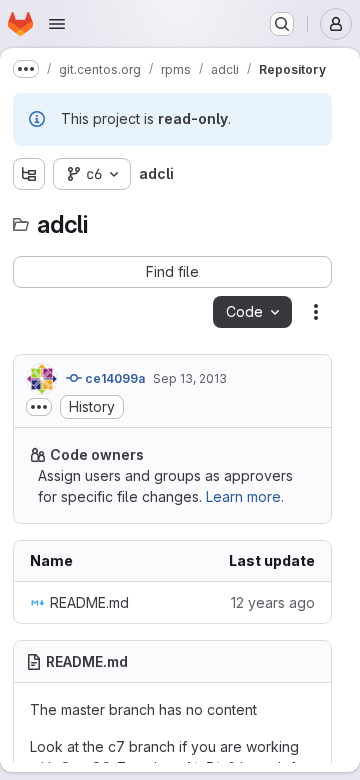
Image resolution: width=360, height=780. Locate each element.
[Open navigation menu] (57, 24)
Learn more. (245, 496)
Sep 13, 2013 (190, 378)
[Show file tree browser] (29, 174)
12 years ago (273, 602)
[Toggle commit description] (39, 407)
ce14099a (113, 378)
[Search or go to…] (282, 24)
